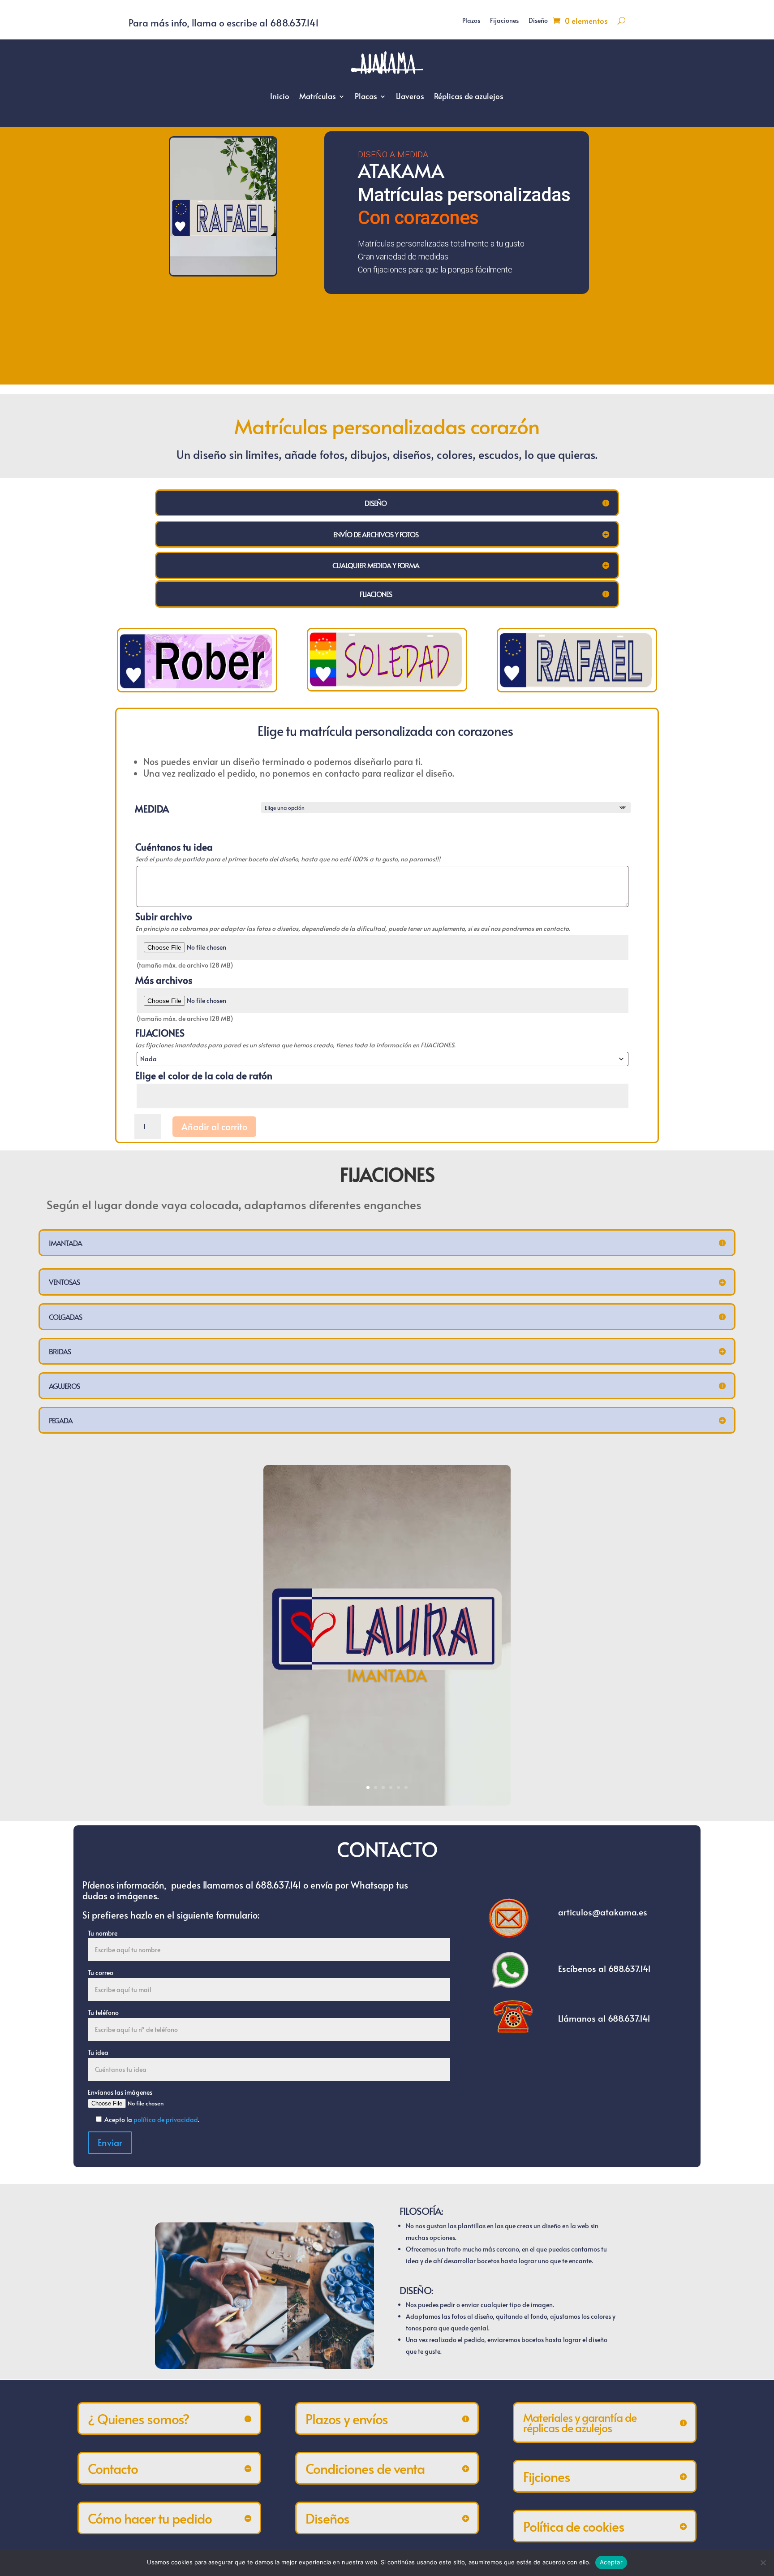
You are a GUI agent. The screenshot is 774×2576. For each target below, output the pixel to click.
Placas (366, 96)
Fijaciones (504, 21)
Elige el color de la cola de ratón (204, 1076)
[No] (763, 2563)
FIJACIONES (160, 1033)
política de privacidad (166, 2120)
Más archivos (164, 980)
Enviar (110, 2143)
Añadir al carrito (214, 1127)
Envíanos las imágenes (120, 2092)
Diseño (538, 21)
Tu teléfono (103, 2012)
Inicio (280, 96)
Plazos (471, 21)
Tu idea (98, 2052)
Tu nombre (103, 1933)
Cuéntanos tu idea (174, 847)
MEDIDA (152, 809)
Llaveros (410, 96)
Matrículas (318, 96)
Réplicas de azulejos (469, 96)
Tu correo (101, 1973)
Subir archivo (164, 916)
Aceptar (611, 2562)
